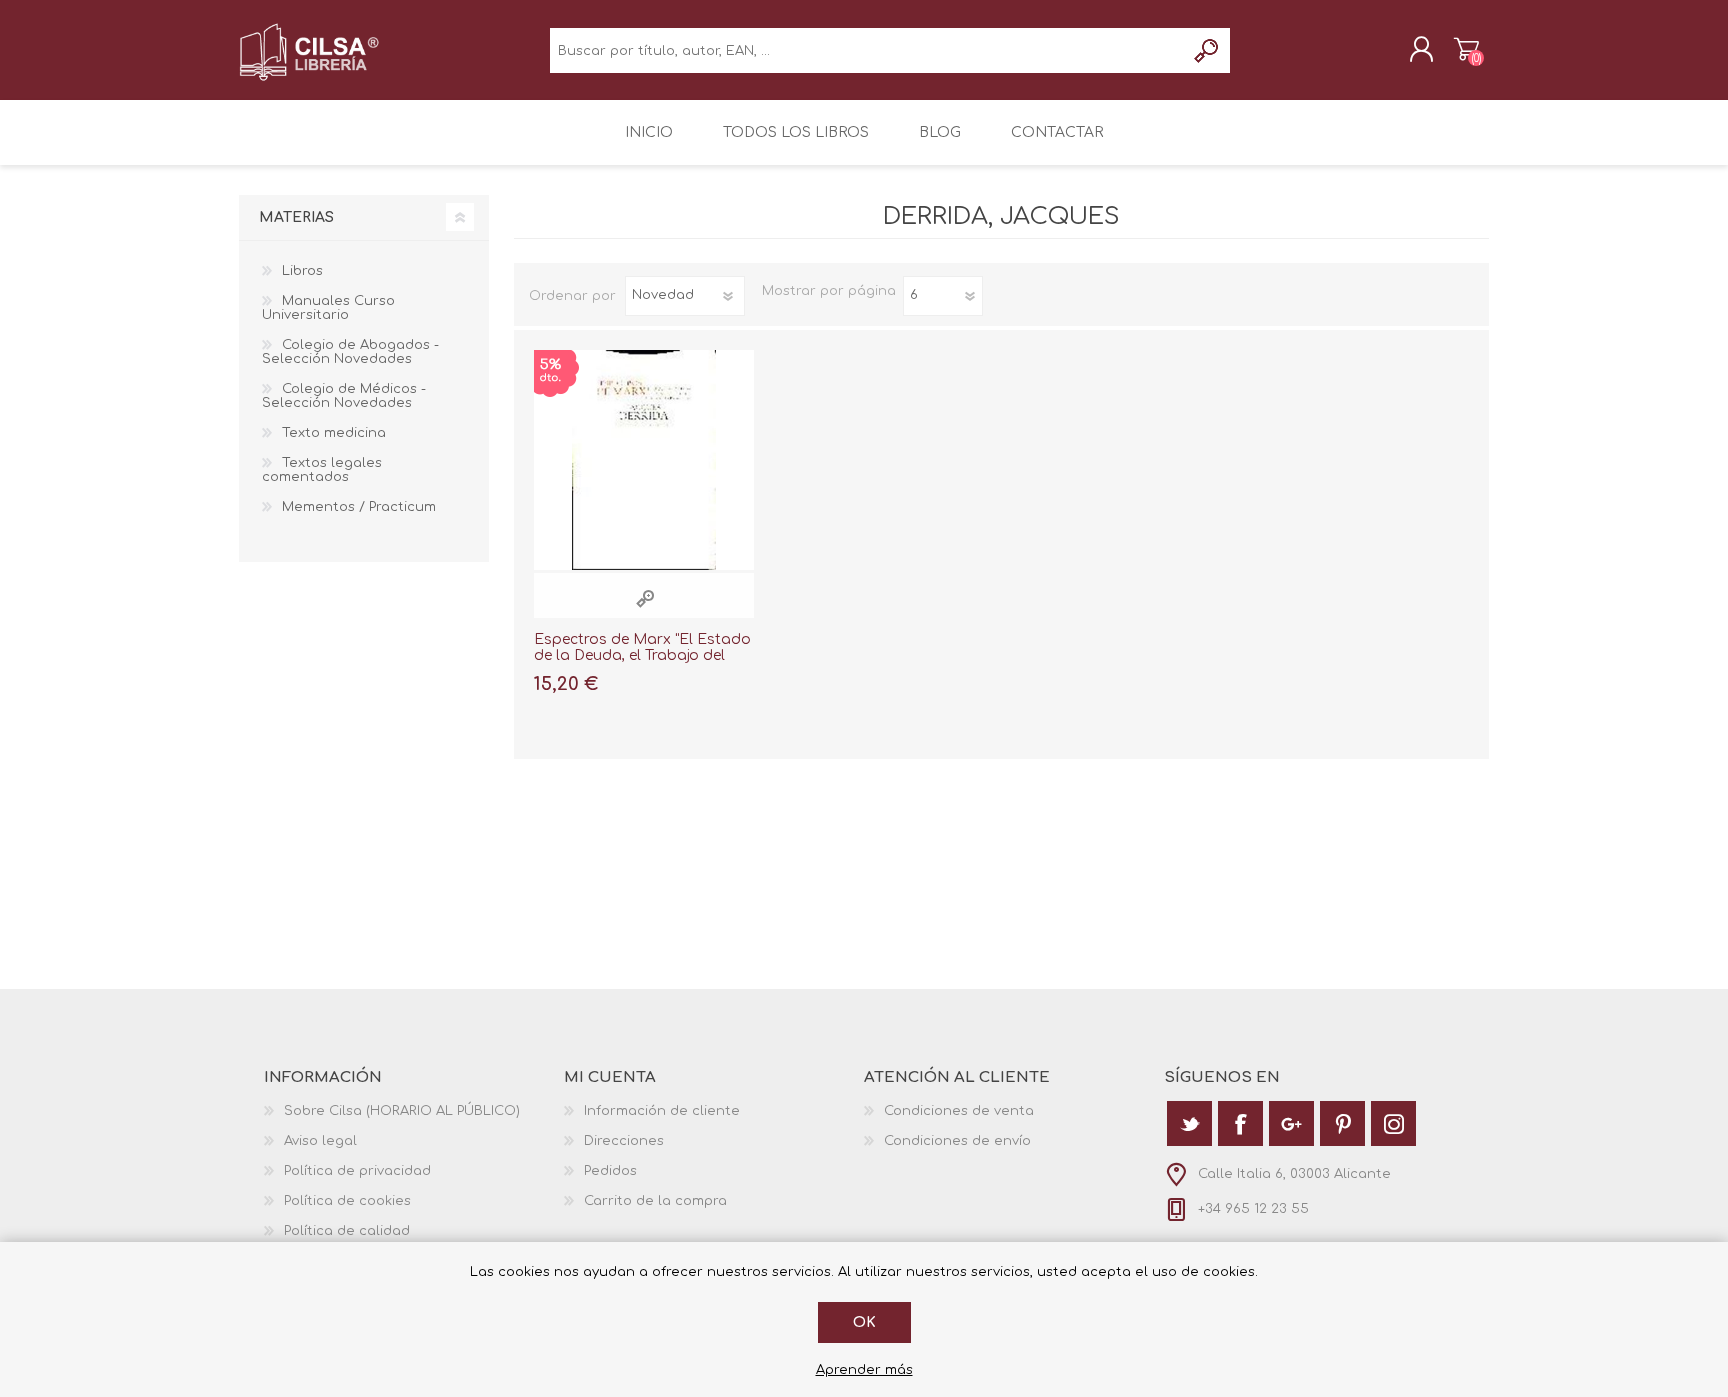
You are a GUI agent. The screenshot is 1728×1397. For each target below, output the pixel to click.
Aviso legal (320, 1141)
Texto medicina (334, 433)
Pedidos (610, 1171)
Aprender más (864, 1370)
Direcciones (624, 1141)
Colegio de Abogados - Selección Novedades (350, 352)
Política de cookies (347, 1201)
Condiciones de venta (959, 1111)
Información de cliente (662, 1111)
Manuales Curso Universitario (328, 308)
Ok (864, 1322)
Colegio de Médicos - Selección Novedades (344, 396)
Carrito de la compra (1466, 49)
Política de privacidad (357, 1171)
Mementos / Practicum (359, 507)
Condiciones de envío (957, 1141)
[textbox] (867, 50)
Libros (302, 271)
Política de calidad (347, 1231)
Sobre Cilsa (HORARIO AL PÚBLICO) (402, 1111)
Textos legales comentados (322, 470)
